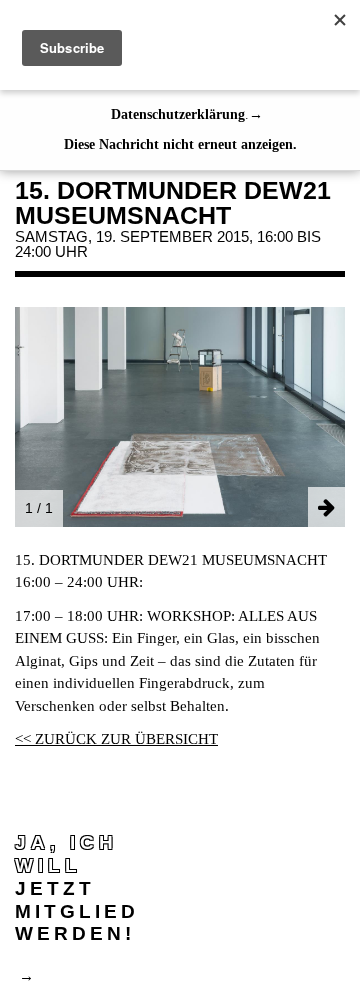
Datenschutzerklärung (178, 114)
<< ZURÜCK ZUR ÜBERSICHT (116, 739)
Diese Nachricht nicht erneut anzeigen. (180, 144)
